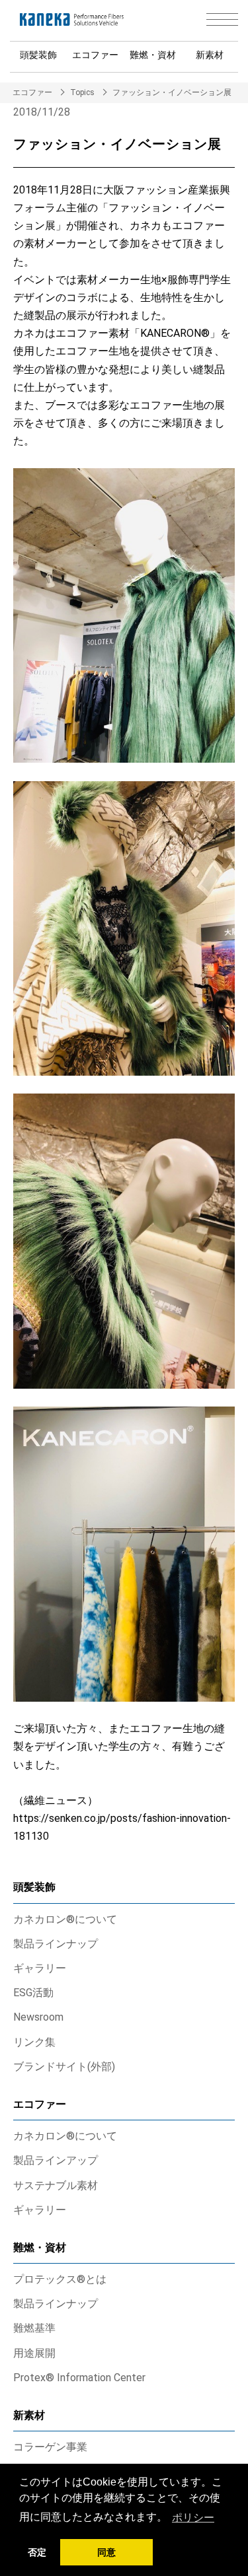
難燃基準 (34, 2328)
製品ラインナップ (56, 1944)
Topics (82, 92)
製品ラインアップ (56, 2160)
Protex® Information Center (79, 2378)
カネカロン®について (65, 1919)
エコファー (95, 55)
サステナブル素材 (56, 2185)
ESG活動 (33, 1993)
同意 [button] (106, 2552)
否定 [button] (37, 2552)
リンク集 (34, 2042)
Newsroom (38, 2017)
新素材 (210, 55)
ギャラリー (40, 1968)
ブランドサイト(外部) (64, 2067)
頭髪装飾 (38, 55)
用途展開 (34, 2353)
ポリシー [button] (193, 2518)
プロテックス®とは (60, 2279)
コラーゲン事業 (50, 2447)
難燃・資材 (153, 55)
